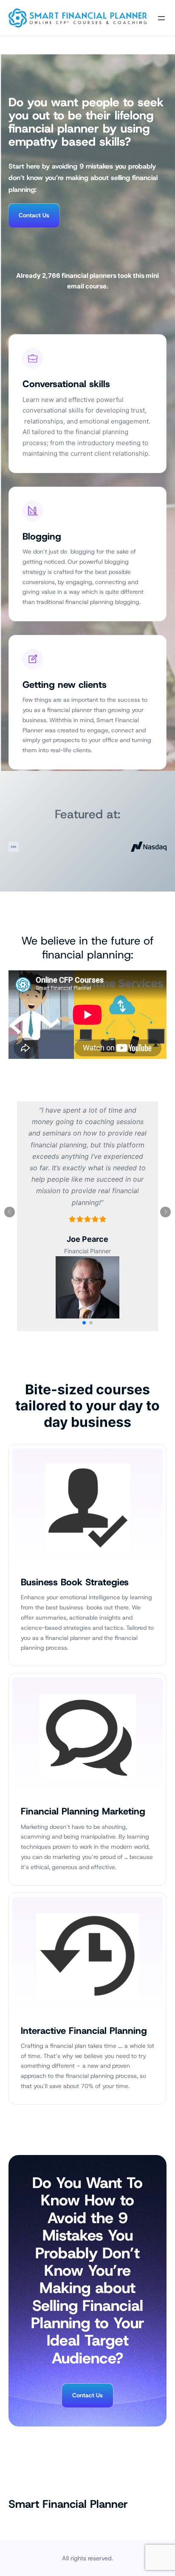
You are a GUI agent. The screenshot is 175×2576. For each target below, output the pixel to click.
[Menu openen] (161, 18)
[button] (84, 1323)
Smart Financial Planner (68, 2504)
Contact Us (34, 215)
